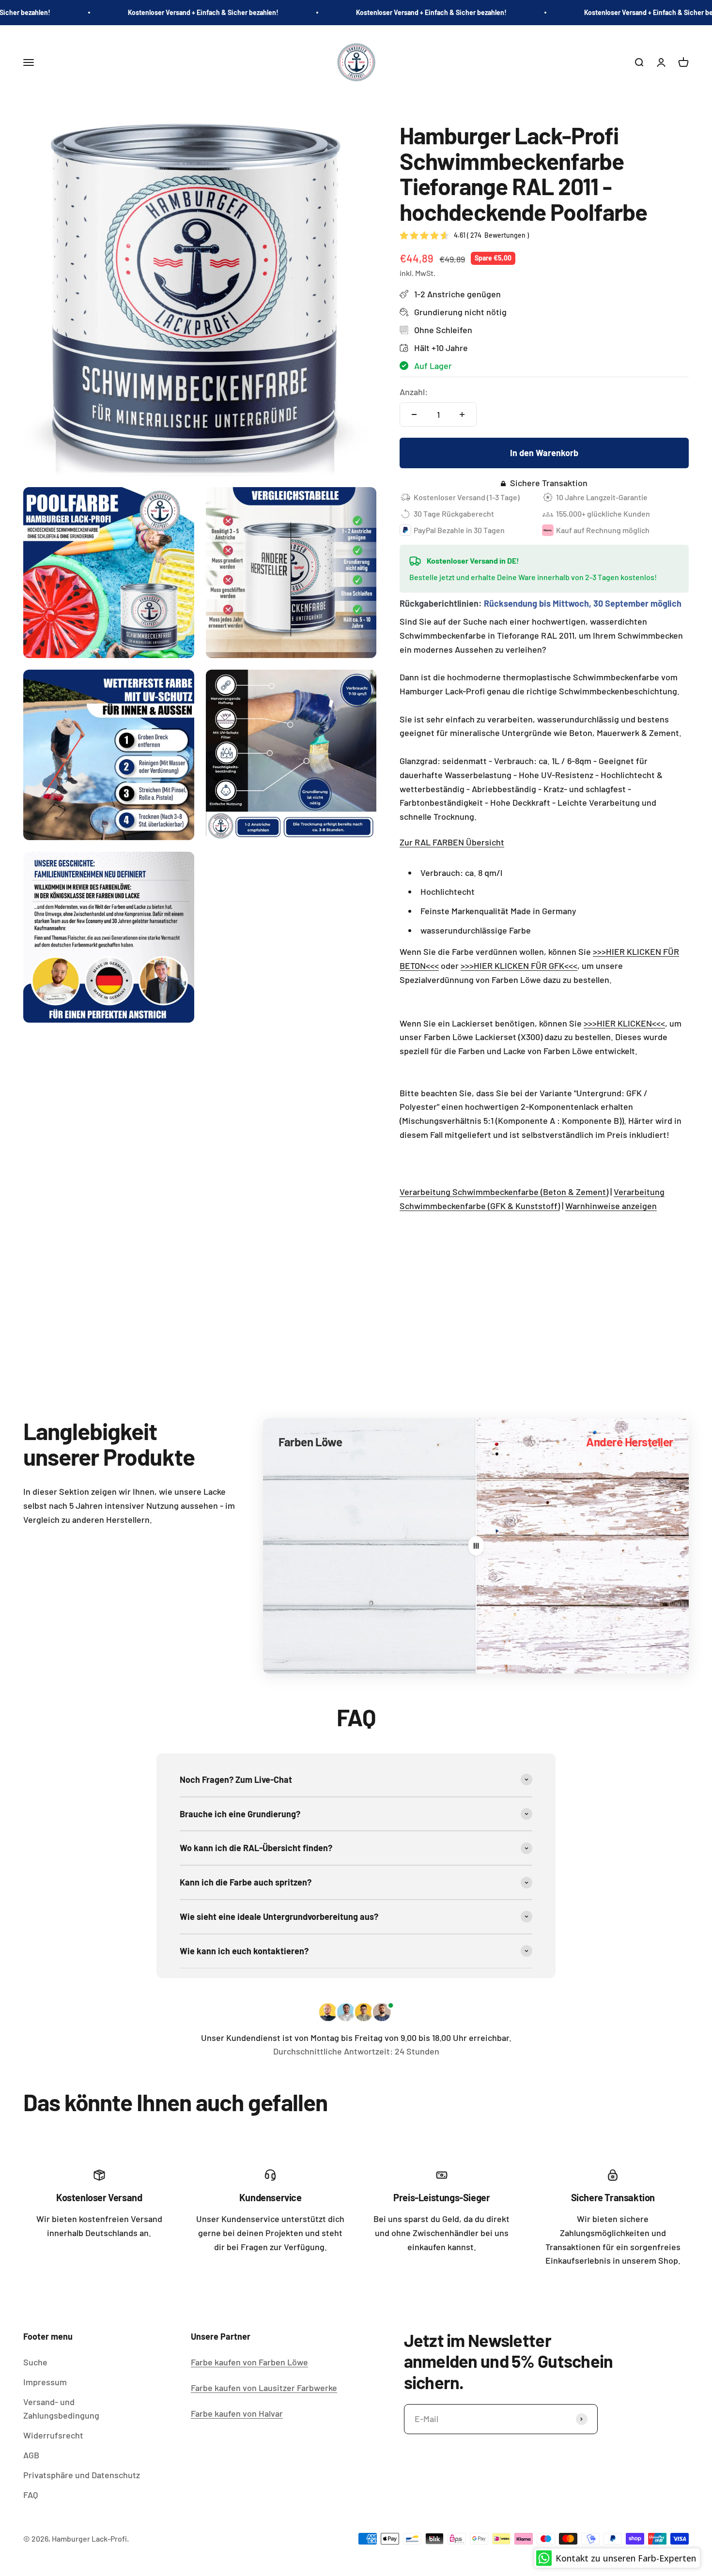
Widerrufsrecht (53, 2435)
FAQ (31, 2495)
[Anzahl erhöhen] (462, 414)
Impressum (45, 2382)
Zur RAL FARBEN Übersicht (452, 842)
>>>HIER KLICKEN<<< (624, 1023)
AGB (31, 2455)
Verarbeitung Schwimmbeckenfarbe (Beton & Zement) (504, 1192)
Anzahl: (414, 392)
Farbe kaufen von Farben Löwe (249, 2362)
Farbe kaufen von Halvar (237, 2413)
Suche (35, 2362)
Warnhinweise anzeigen (611, 1206)
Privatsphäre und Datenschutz (82, 2475)
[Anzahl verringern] (414, 414)
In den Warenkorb (544, 453)
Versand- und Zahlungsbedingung (61, 2409)
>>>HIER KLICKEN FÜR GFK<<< (519, 966)
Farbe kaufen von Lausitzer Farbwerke (264, 2388)
